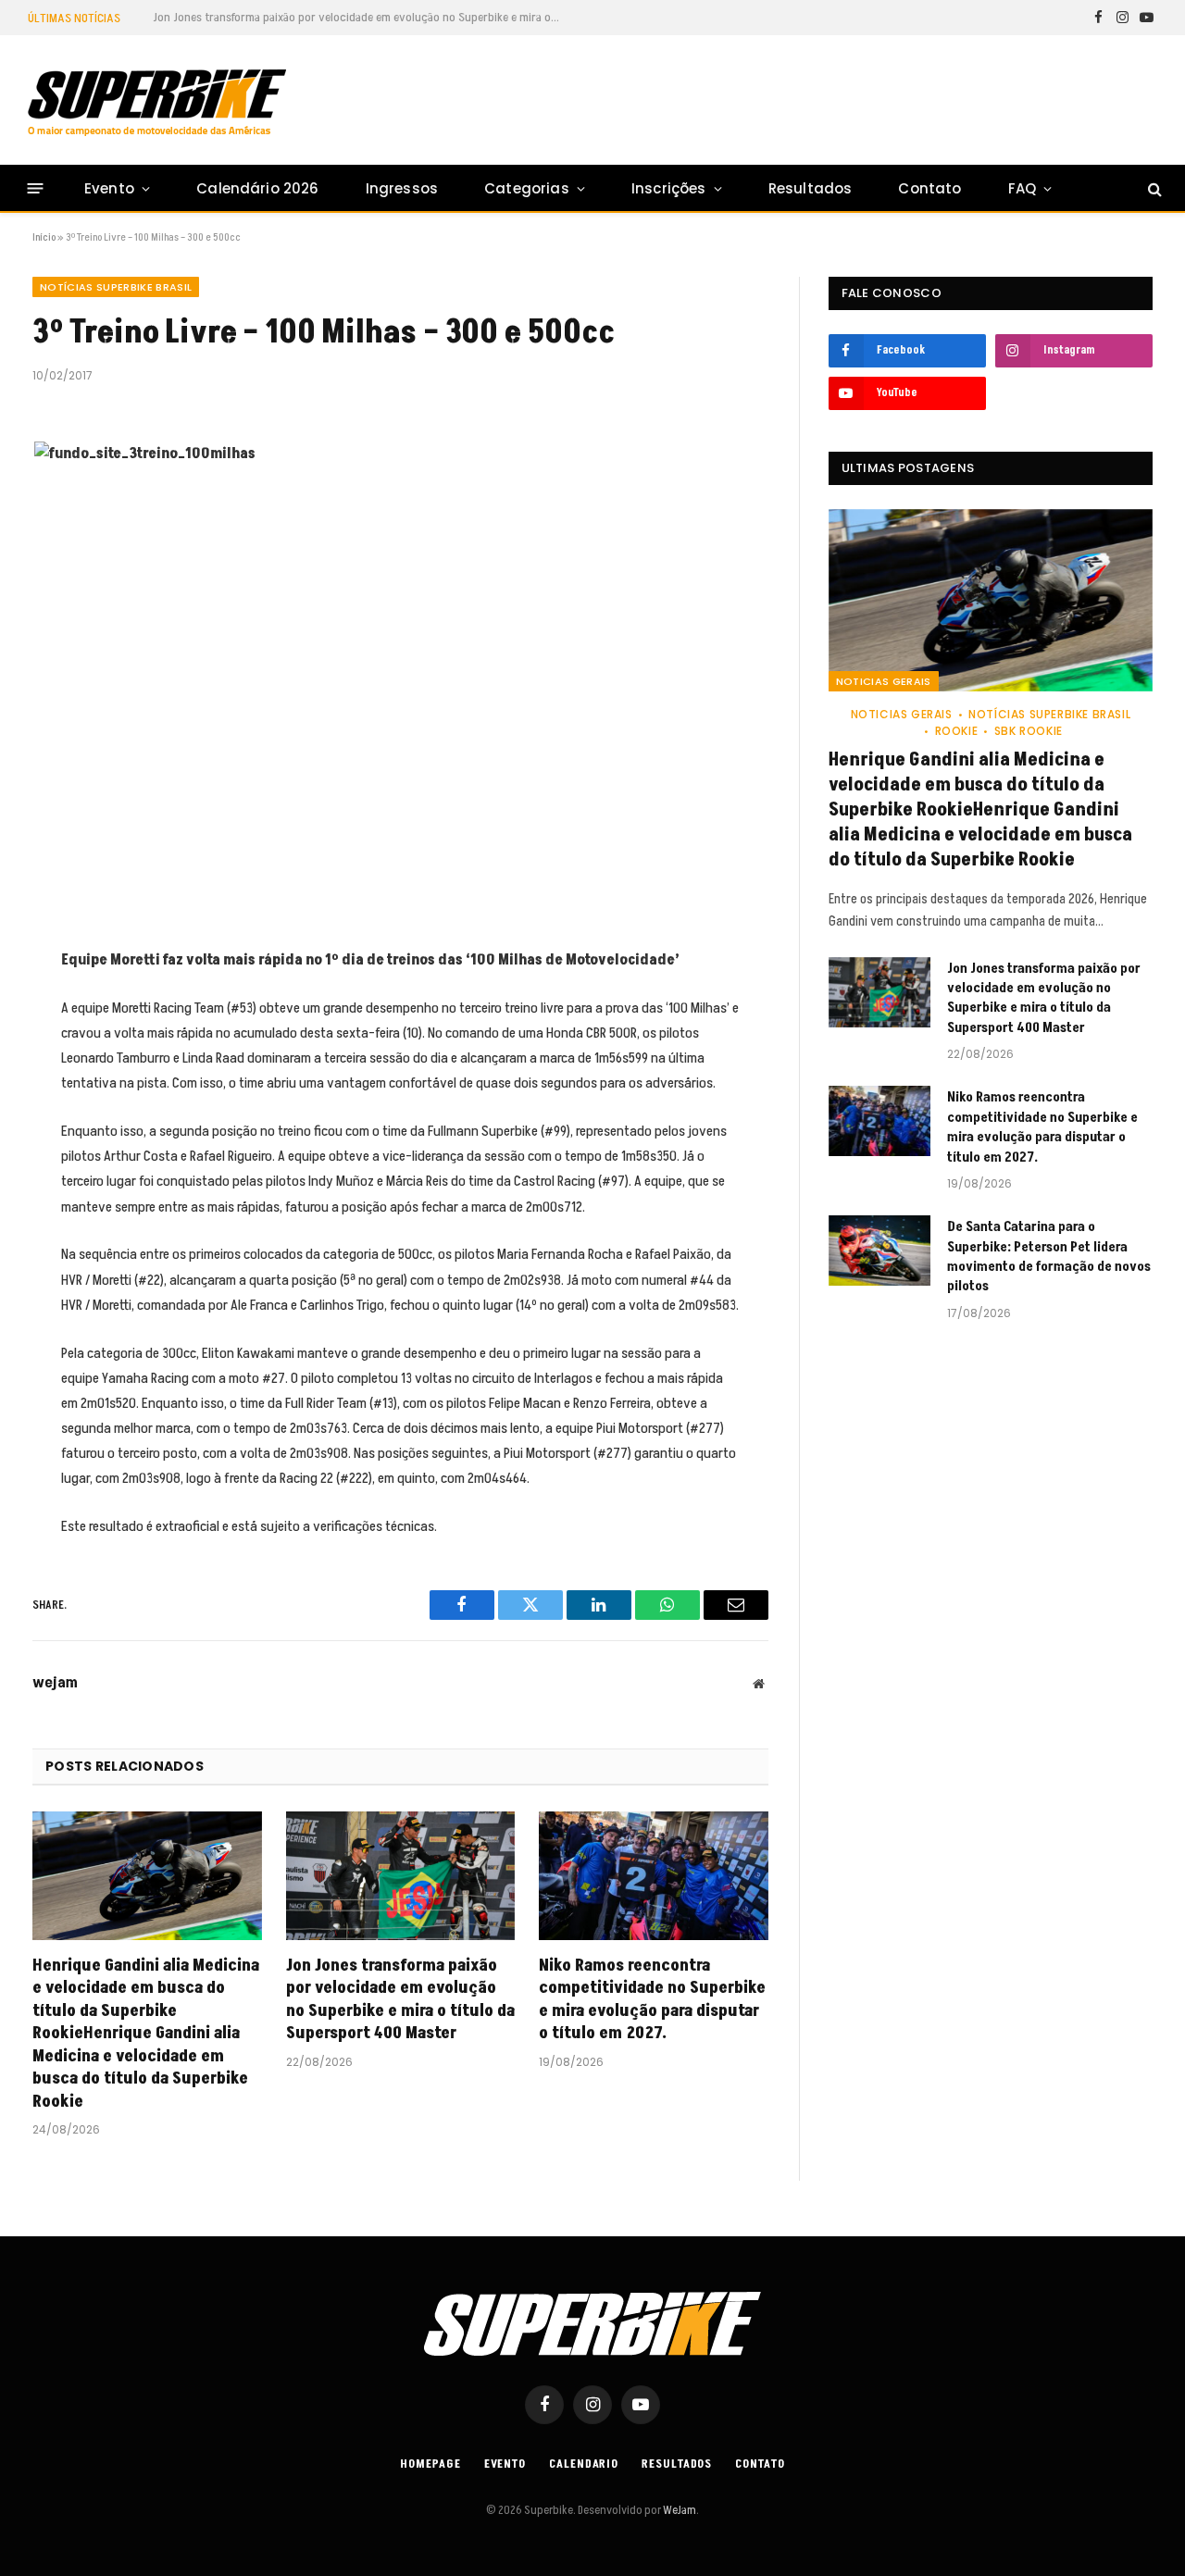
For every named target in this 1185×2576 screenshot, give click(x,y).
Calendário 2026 (257, 188)
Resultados (811, 188)
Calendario (584, 2464)
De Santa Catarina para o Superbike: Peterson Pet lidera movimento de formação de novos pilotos (1049, 1257)
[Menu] (36, 188)
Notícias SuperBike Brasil (116, 287)
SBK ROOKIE (1029, 731)
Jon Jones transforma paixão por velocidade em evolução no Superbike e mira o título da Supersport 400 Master (361, 18)
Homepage (430, 2464)
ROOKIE (956, 731)
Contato (929, 188)
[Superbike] (157, 103)
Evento (109, 188)
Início (44, 237)
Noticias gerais (884, 681)
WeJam (679, 2510)
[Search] (1153, 188)
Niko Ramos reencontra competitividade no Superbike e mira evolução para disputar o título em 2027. (652, 2000)
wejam (55, 1683)
